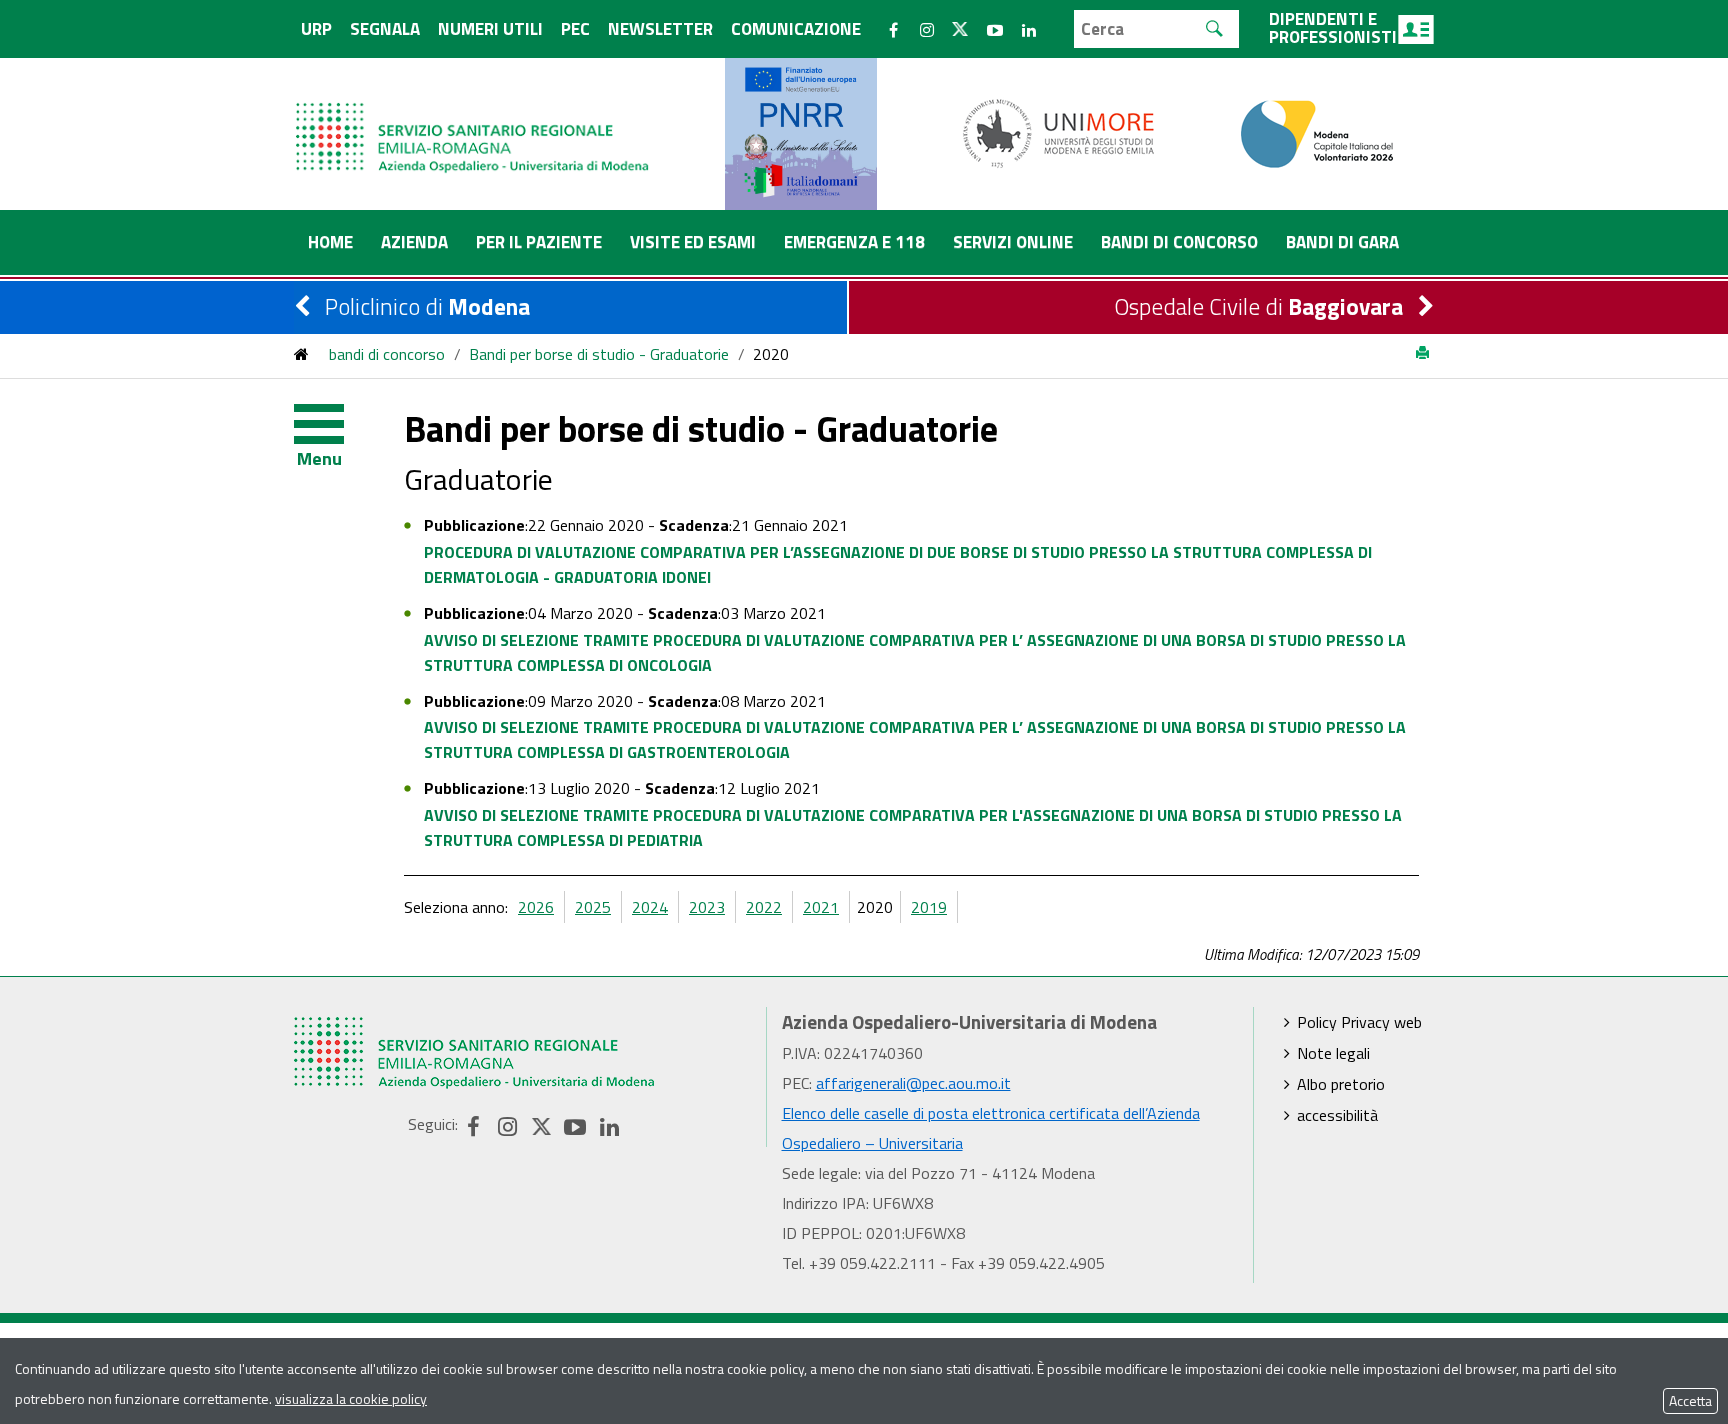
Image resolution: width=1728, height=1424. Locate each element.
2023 (707, 907)
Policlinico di (427, 306)
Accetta (1690, 1400)
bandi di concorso (387, 354)
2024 (650, 907)
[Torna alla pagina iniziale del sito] (301, 354)
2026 (536, 907)
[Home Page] (474, 117)
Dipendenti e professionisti (1333, 28)
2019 (929, 907)
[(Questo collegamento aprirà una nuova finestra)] (1059, 132)
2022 (764, 907)
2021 (821, 907)
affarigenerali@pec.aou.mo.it (913, 1083)
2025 (593, 907)
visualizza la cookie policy (351, 1398)
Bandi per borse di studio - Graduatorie (599, 354)
